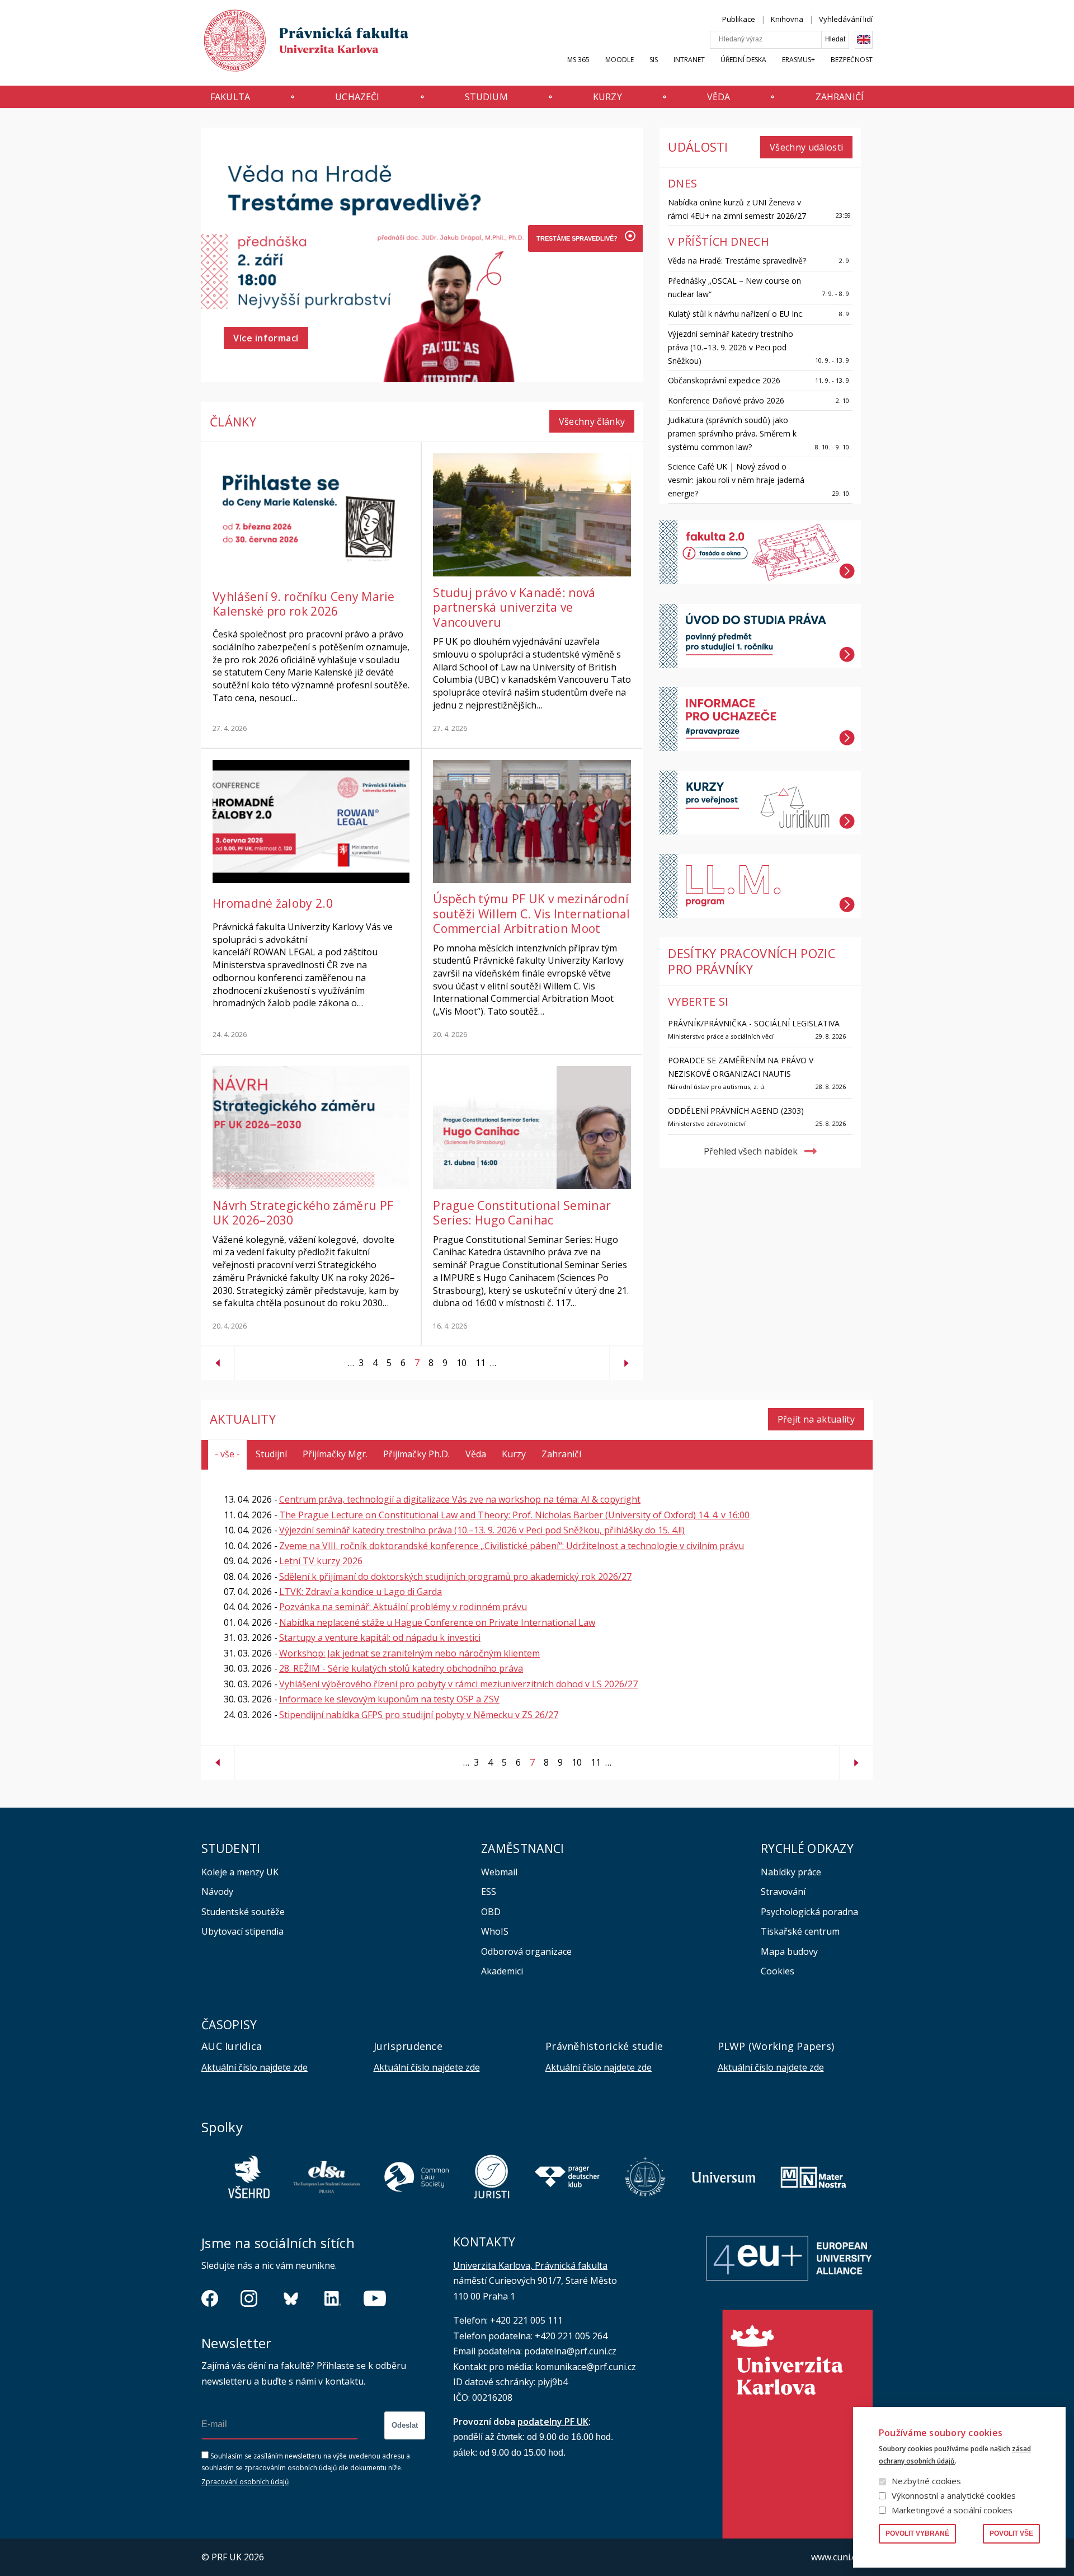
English (864, 40)
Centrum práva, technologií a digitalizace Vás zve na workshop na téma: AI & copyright (460, 1499)
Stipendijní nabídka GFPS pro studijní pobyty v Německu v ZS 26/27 (419, 1715)
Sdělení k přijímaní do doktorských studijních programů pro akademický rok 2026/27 (455, 1576)
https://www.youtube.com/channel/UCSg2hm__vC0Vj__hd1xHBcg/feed (375, 2298)
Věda (719, 97)
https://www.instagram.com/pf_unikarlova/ (249, 2298)
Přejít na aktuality (816, 1419)
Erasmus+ (799, 60)
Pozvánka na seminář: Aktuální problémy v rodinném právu (403, 1607)
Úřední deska (743, 60)
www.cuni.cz (836, 2557)
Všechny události (806, 147)
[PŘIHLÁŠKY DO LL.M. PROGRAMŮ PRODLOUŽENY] (576, 319)
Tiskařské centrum (800, 1931)
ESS (489, 1892)
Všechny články (592, 421)
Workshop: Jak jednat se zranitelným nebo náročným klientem (409, 1653)
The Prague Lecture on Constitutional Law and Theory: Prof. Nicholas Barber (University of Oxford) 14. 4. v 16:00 (514, 1515)
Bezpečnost (852, 60)
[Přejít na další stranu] (626, 1359)
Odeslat (405, 2425)
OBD (491, 1912)
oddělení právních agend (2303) (736, 1111)
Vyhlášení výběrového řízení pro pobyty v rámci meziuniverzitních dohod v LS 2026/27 (458, 1684)
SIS (654, 60)
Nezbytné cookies (926, 2481)
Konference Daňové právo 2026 (726, 400)
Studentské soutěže (243, 1912)
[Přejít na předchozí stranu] (218, 1359)
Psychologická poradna (809, 1912)
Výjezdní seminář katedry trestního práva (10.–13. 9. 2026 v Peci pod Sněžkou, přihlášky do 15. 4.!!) (482, 1530)
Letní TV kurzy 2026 (321, 1561)
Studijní (271, 1454)
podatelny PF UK (553, 2422)
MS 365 (578, 60)
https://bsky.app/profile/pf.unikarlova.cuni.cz (291, 2298)
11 (478, 1363)
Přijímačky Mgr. (335, 1454)
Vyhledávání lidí (846, 19)
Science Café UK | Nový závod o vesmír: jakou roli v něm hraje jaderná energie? (736, 480)
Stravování (783, 1892)
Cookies (778, 1971)
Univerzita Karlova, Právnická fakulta (530, 2265)
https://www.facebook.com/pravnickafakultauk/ (210, 2298)
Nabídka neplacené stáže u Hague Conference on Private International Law (437, 1622)
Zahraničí (840, 97)
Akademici (502, 1971)
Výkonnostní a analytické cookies (954, 2495)
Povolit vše (1011, 2533)
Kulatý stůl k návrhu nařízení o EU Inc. (736, 314)
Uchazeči (357, 97)
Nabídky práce (791, 1872)
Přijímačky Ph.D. (416, 1454)
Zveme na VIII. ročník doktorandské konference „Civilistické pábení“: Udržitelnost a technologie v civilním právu (512, 1546)
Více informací (266, 338)
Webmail (499, 1872)
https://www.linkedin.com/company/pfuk (333, 2298)
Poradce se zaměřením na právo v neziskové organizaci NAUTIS (741, 1067)
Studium (486, 97)
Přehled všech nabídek (751, 1151)
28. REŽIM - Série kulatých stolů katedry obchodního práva (401, 1668)
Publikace (739, 19)
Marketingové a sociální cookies (952, 2510)
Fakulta (230, 97)
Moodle (620, 60)
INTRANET (689, 60)
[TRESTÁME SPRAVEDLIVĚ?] (576, 238)
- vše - (227, 1454)
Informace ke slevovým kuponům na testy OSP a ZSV (389, 1699)
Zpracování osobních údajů (245, 2482)
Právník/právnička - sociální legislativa (754, 1023)
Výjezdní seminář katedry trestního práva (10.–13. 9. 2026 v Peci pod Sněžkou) (731, 347)
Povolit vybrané (917, 2533)
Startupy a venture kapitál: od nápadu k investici (380, 1637)
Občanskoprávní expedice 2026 (724, 380)
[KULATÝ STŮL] (576, 292)
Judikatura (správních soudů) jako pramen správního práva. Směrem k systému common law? (732, 433)
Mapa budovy (789, 1951)
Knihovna (787, 19)
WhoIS (495, 1931)
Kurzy (607, 97)
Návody (217, 1892)
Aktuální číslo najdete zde (255, 2067)
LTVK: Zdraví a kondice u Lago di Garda (361, 1592)
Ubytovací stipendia (242, 1931)
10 (459, 1363)
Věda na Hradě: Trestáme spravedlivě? (737, 261)
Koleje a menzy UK (240, 1872)
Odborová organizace (526, 1951)
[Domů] (295, 43)
